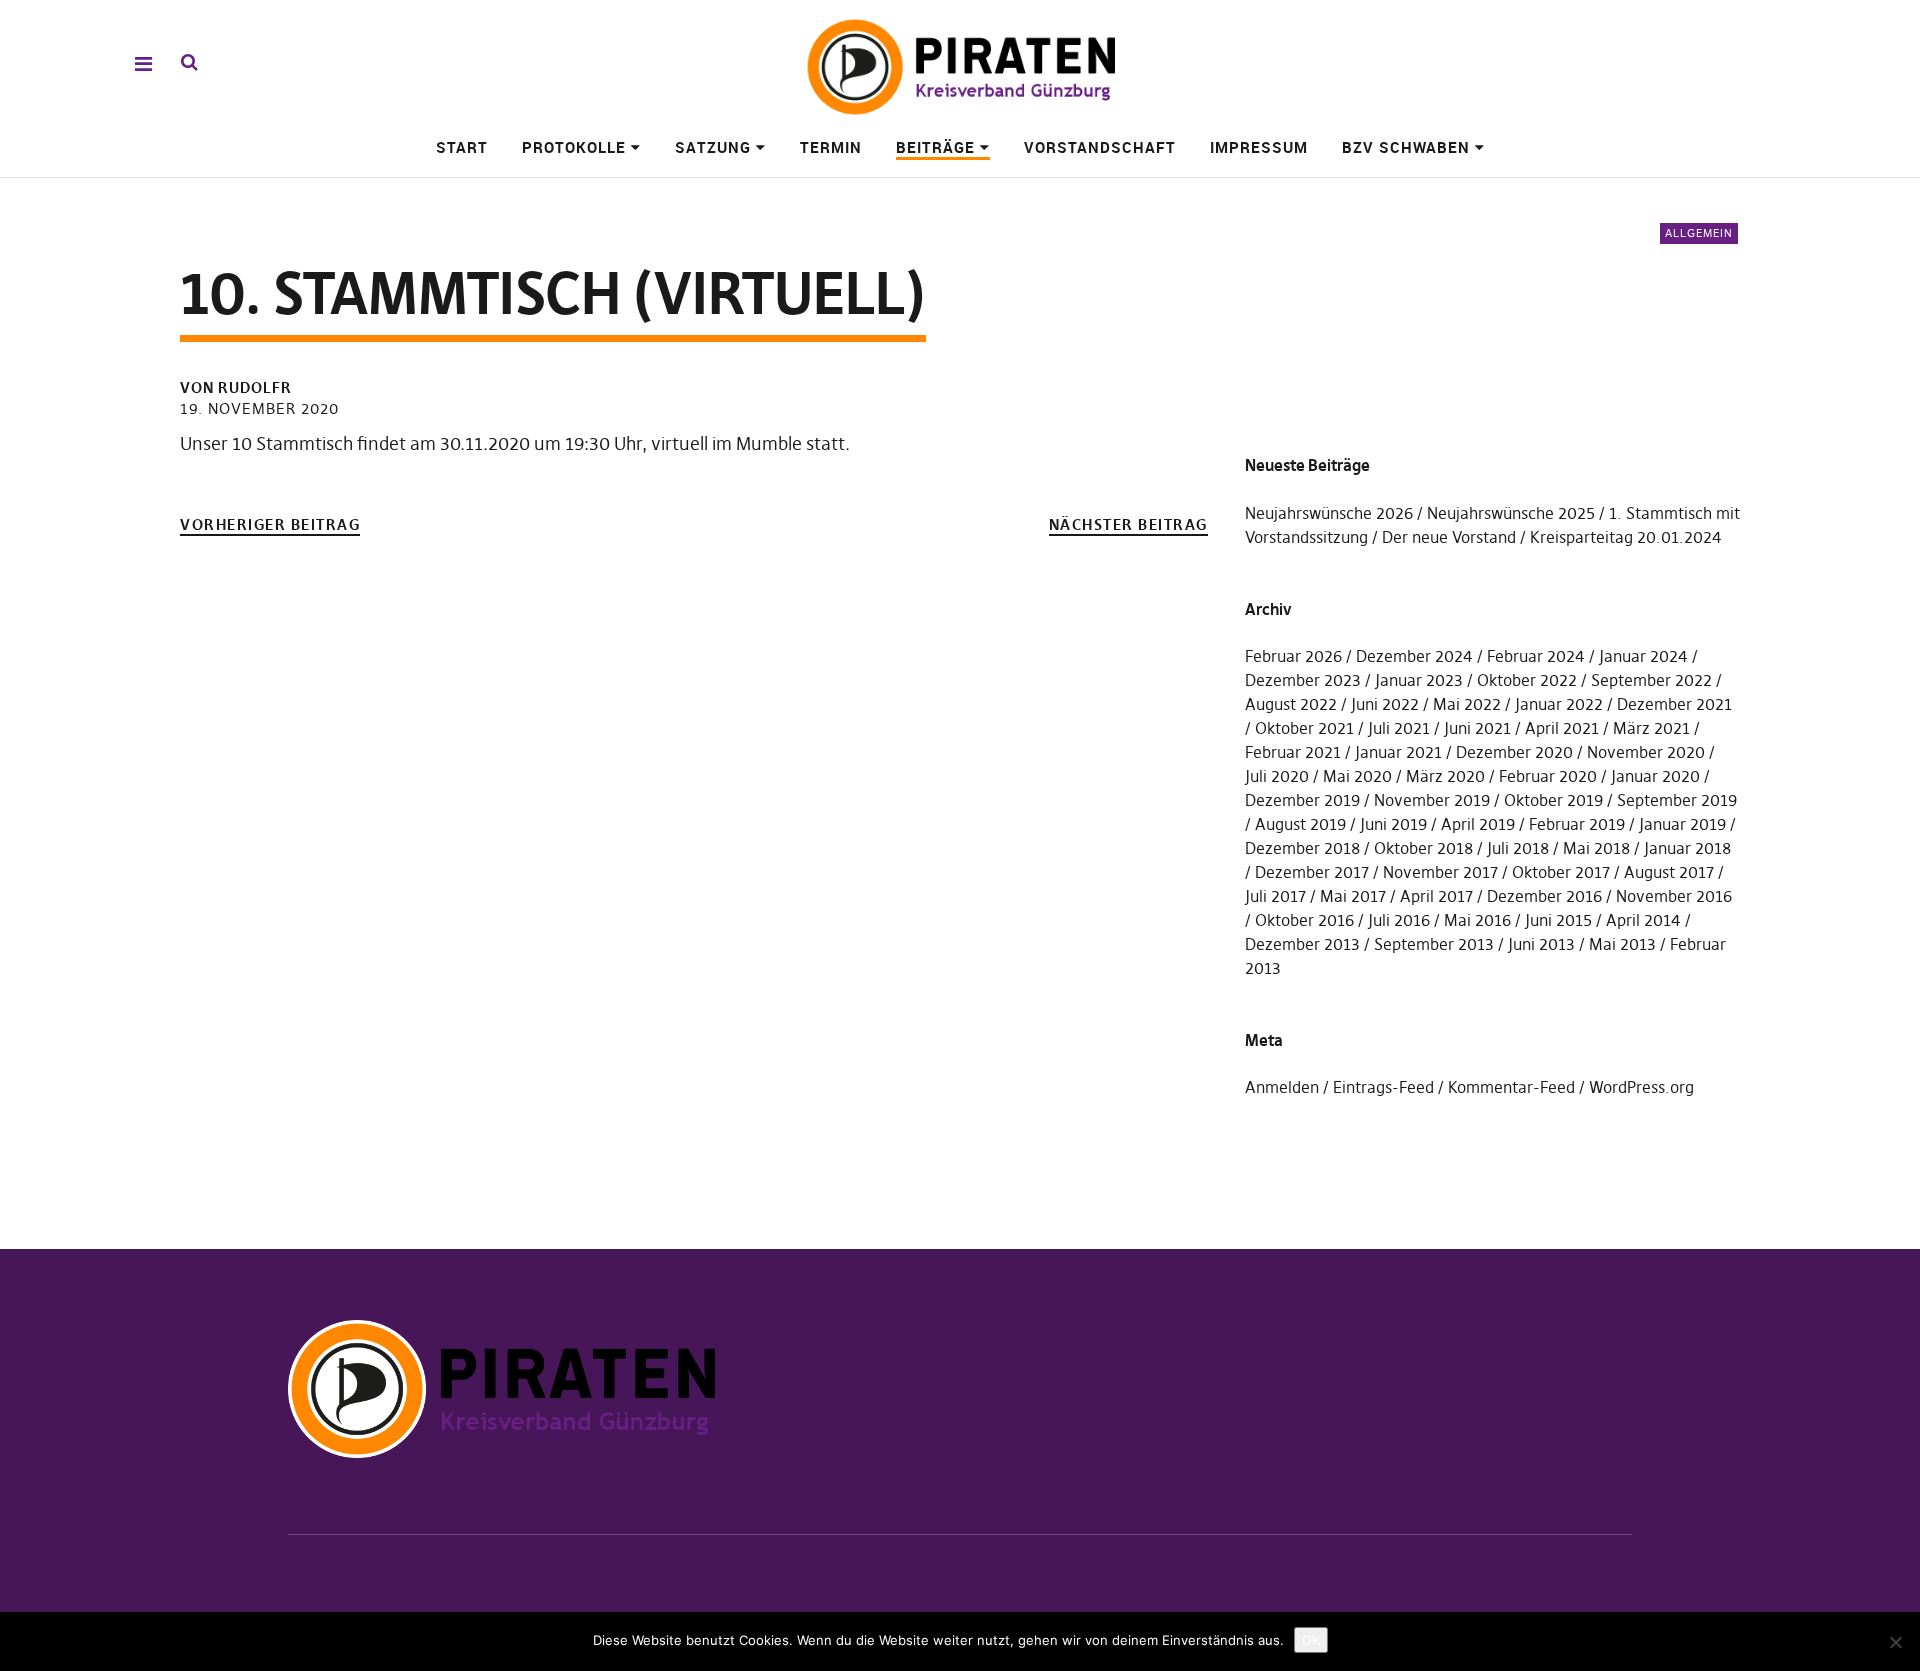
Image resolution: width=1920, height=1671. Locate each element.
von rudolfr (236, 387)
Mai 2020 (1357, 776)
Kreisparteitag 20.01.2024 (1626, 537)
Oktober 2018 (1423, 848)
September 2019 (1677, 800)
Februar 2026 (1293, 656)
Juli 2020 (1277, 776)
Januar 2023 (1419, 680)
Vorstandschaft (1100, 147)
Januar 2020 (1655, 776)
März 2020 (1445, 776)
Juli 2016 (1399, 920)
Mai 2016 (1477, 920)
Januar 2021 (1398, 752)
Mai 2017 (1353, 896)
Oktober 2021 (1304, 728)
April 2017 (1436, 896)
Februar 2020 (1548, 776)
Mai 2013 (1622, 944)
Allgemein (1699, 233)
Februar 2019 (1577, 824)
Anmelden (1282, 1087)
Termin (831, 147)
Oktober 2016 (1304, 920)
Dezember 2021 (1674, 704)
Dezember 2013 (1302, 944)
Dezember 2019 (1302, 800)
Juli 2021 (1399, 728)
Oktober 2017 (1561, 872)
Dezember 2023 (1303, 680)
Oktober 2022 (1527, 680)
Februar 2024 (1536, 656)
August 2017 (1669, 872)
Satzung (713, 147)
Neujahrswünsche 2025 (1511, 513)
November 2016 (1674, 896)
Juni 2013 (1541, 944)
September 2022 (1651, 680)
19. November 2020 (259, 408)
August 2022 (1291, 704)
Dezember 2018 (1302, 848)
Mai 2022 (1467, 704)
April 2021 (1562, 728)
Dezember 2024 (1414, 656)
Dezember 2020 (1514, 752)
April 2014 (1643, 920)
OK (1311, 1640)
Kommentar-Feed (1511, 1087)
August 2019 (1300, 824)
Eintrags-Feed (1383, 1087)
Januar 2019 (1682, 824)
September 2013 (1434, 944)
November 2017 (1440, 872)
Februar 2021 (1293, 752)
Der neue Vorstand (1449, 537)
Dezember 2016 (1544, 896)
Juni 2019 (1393, 824)
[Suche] (189, 62)
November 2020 (1646, 752)
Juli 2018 (1518, 848)
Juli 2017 (1275, 896)
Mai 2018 (1596, 848)
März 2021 (1651, 728)
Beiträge (935, 147)
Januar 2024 (1643, 656)
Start (462, 147)
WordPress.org (1641, 1087)
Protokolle (574, 147)
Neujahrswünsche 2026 (1329, 513)
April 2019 (1478, 824)
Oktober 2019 (1553, 800)
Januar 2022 (1559, 704)
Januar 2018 (1687, 848)
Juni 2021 (1477, 728)
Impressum (1259, 147)
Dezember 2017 (1312, 872)
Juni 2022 (1385, 704)
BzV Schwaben (1406, 147)
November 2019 (1432, 800)
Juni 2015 (1558, 920)
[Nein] (1895, 1642)
